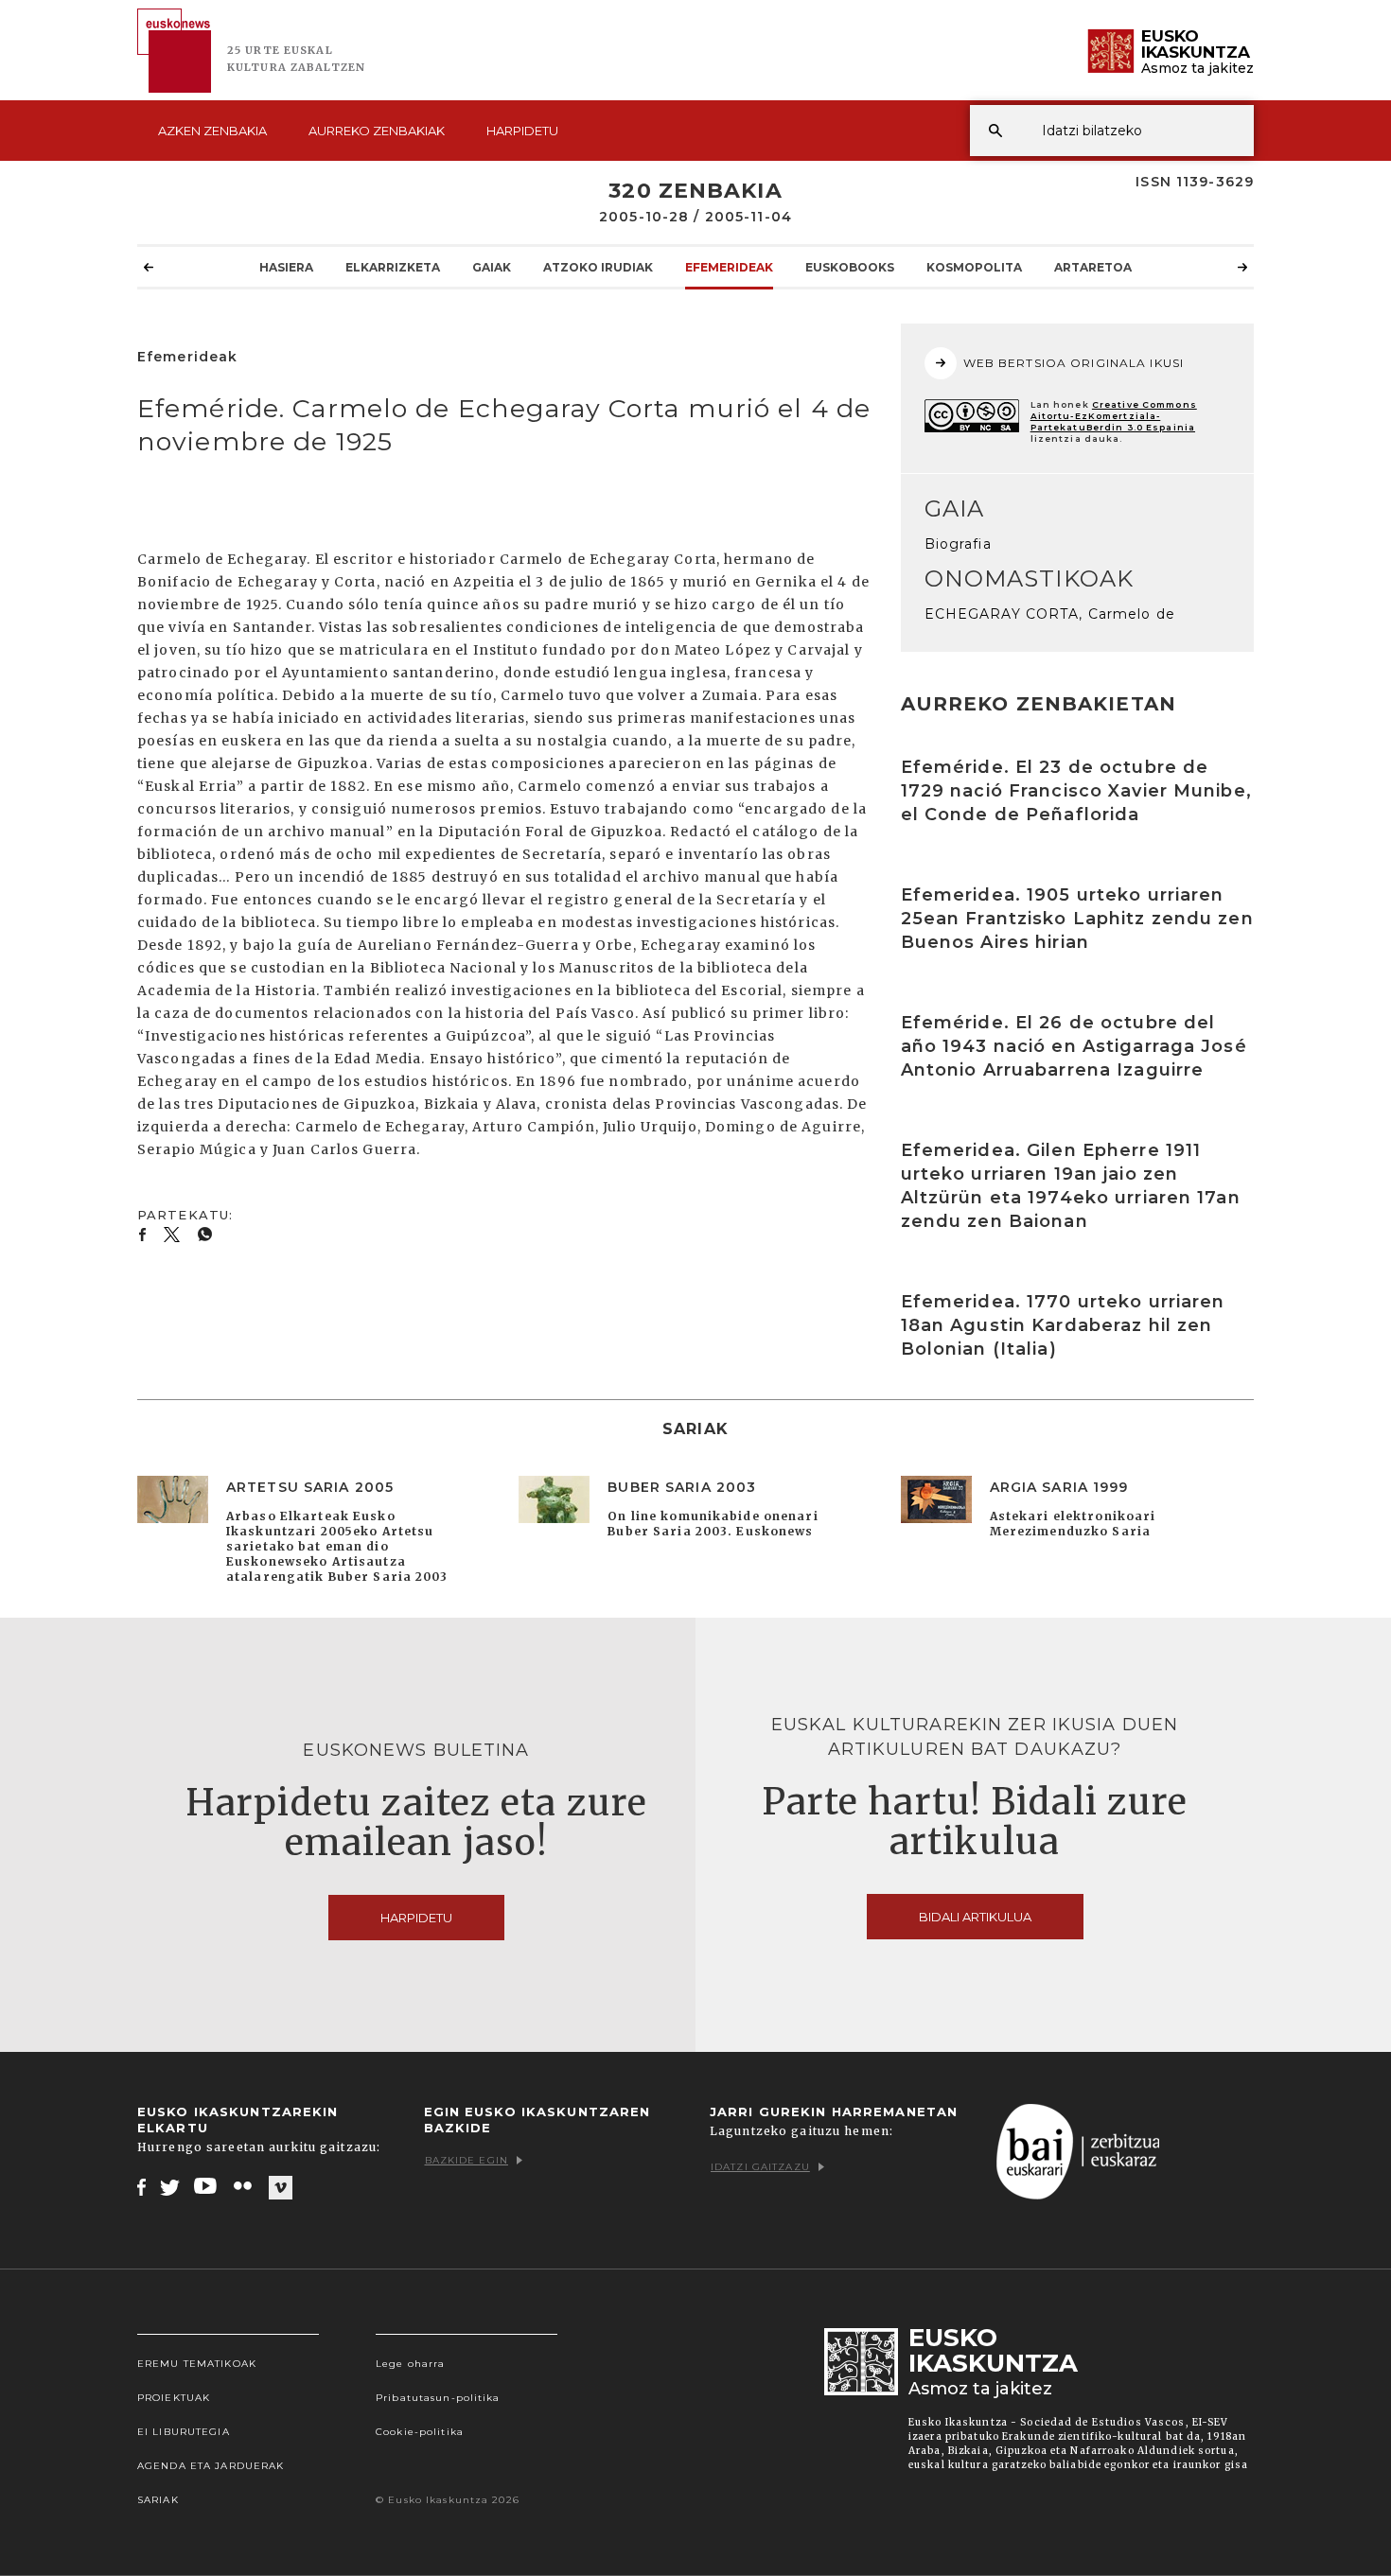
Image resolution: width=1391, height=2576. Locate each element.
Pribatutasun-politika (438, 2398)
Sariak (158, 2500)
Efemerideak (729, 267)
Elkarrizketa (393, 267)
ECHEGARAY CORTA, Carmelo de (1050, 614)
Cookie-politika (420, 2432)
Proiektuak (174, 2398)
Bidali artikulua (975, 1917)
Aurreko (377, 131)
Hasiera (286, 267)
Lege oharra (410, 2364)
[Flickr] (244, 2186)
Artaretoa (1093, 267)
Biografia (958, 544)
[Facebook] (141, 2186)
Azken (212, 131)
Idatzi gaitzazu (760, 2167)
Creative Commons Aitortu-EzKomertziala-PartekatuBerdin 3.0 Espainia (1114, 416)
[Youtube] (207, 2186)
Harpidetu (522, 131)
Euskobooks (850, 267)
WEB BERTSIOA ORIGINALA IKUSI (1074, 363)
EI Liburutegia (184, 2432)
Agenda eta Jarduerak (211, 2466)
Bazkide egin (467, 2160)
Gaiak (492, 267)
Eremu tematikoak (197, 2364)
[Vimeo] (281, 2187)
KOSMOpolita (974, 267)
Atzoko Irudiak (598, 267)
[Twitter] (170, 2186)
